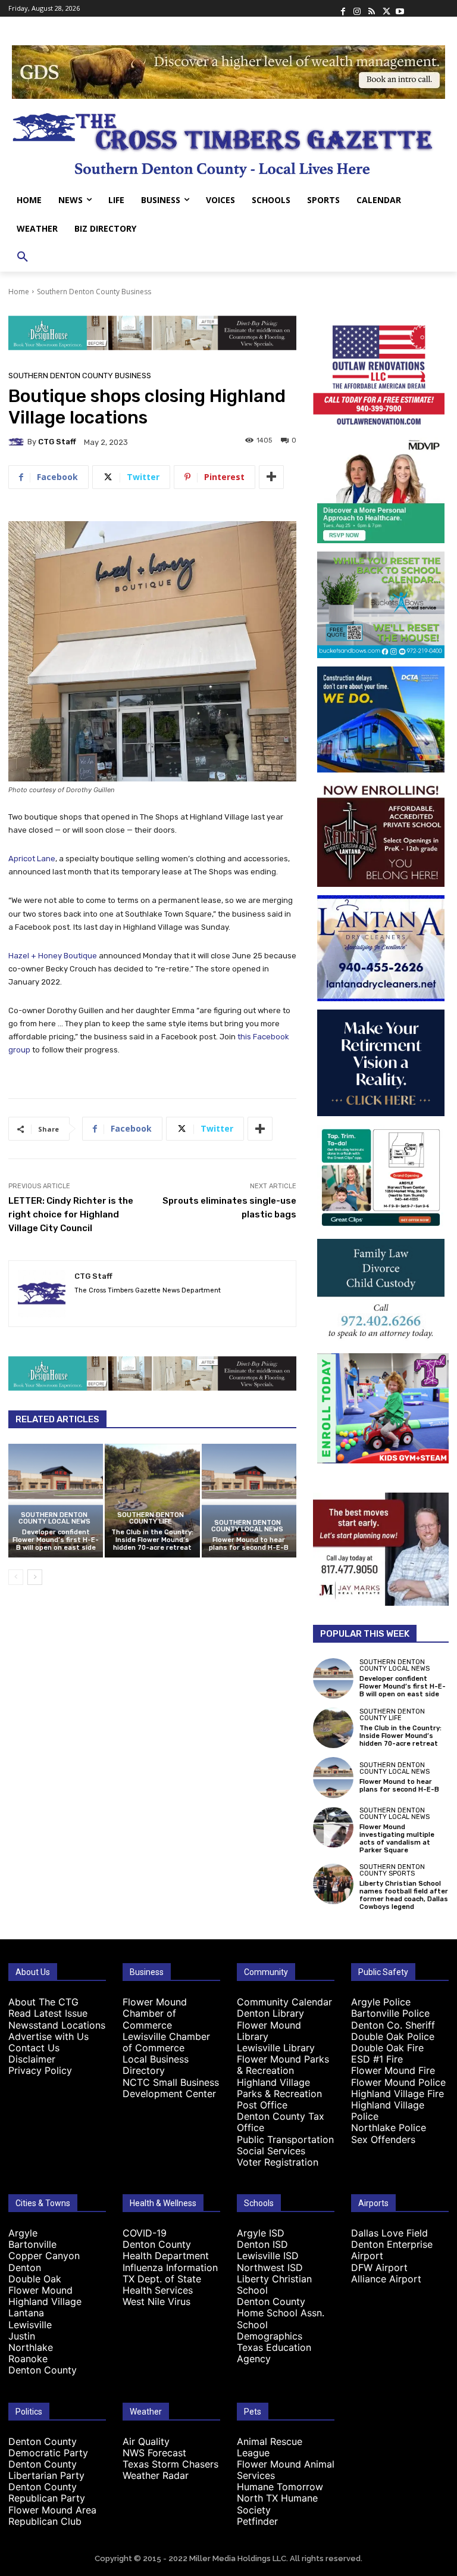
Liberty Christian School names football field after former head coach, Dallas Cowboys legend (404, 1896)
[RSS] (371, 8)
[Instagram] (357, 8)
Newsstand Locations (57, 2025)
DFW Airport (379, 2267)
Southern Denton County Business (94, 292)
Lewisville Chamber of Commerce (166, 2042)
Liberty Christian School (274, 2284)
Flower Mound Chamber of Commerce (155, 2013)
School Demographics (270, 2330)
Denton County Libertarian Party (46, 2470)
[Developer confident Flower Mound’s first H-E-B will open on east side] (56, 1501)
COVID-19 (145, 2233)
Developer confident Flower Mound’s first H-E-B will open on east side (56, 1540)
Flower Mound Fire (393, 2070)
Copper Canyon (44, 2256)
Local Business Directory (156, 2065)
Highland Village (45, 2301)
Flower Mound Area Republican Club (52, 2516)
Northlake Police (389, 2128)
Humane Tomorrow (280, 2487)
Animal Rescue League (270, 2447)
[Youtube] (400, 8)
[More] (271, 477)
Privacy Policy (40, 2070)
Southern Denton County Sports (392, 1870)
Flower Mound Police (398, 2082)
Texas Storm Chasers (170, 2464)
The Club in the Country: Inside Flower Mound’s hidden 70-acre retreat (152, 1540)
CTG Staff (57, 442)
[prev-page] (16, 1577)
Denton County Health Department (166, 2250)
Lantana (26, 2313)
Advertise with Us (48, 2036)
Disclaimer (32, 2059)
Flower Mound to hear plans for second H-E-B (249, 1544)
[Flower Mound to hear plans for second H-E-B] (249, 1501)
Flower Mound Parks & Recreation (283, 2065)
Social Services (271, 2151)
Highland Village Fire (397, 2094)
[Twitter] (386, 8)
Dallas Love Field (389, 2233)
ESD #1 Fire (377, 2059)
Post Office (262, 2105)
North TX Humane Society (277, 2504)
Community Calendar (284, 2002)
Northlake (31, 2347)
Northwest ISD (270, 2267)
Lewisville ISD (268, 2256)
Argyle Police (381, 2002)
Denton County (43, 2370)
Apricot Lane (32, 859)
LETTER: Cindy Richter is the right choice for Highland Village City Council (71, 1214)
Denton (25, 2267)
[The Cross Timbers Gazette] (228, 142)
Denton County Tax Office (281, 2122)
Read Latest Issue (48, 2013)
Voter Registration (278, 2162)
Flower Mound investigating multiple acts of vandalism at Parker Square (397, 1839)
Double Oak (35, 2279)
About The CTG (43, 2002)
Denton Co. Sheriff (393, 2025)
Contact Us (34, 2048)
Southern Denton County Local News (54, 1518)
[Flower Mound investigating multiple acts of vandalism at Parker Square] (333, 1827)
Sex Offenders (383, 2139)
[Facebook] (343, 8)
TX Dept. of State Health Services (162, 2284)
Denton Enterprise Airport (392, 2250)
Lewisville (30, 2325)
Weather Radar (156, 2475)
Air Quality (146, 2441)
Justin (22, 2336)
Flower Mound (40, 2290)
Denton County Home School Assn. (281, 2307)
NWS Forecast (154, 2453)
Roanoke (28, 2359)
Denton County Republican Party (47, 2492)
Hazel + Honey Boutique (53, 956)
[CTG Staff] (18, 442)
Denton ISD (262, 2244)
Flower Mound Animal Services (286, 2470)
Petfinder (257, 2521)
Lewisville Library (276, 2048)
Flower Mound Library (269, 2031)
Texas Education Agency (274, 2353)
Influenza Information (170, 2267)
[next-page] (35, 1577)
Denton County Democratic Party (48, 2447)
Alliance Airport (386, 2279)
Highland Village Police (388, 2111)
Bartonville (32, 2244)
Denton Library (270, 2013)
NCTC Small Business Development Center (171, 2088)
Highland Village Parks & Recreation (279, 2088)
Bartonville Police (390, 2013)
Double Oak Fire (387, 2048)
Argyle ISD (261, 2233)
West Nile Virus (156, 2301)
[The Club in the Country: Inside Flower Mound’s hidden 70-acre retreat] (152, 1501)
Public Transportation (285, 2139)
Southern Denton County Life (151, 1518)
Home (19, 292)
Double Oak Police (393, 2036)
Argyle (23, 2233)
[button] (23, 257)
